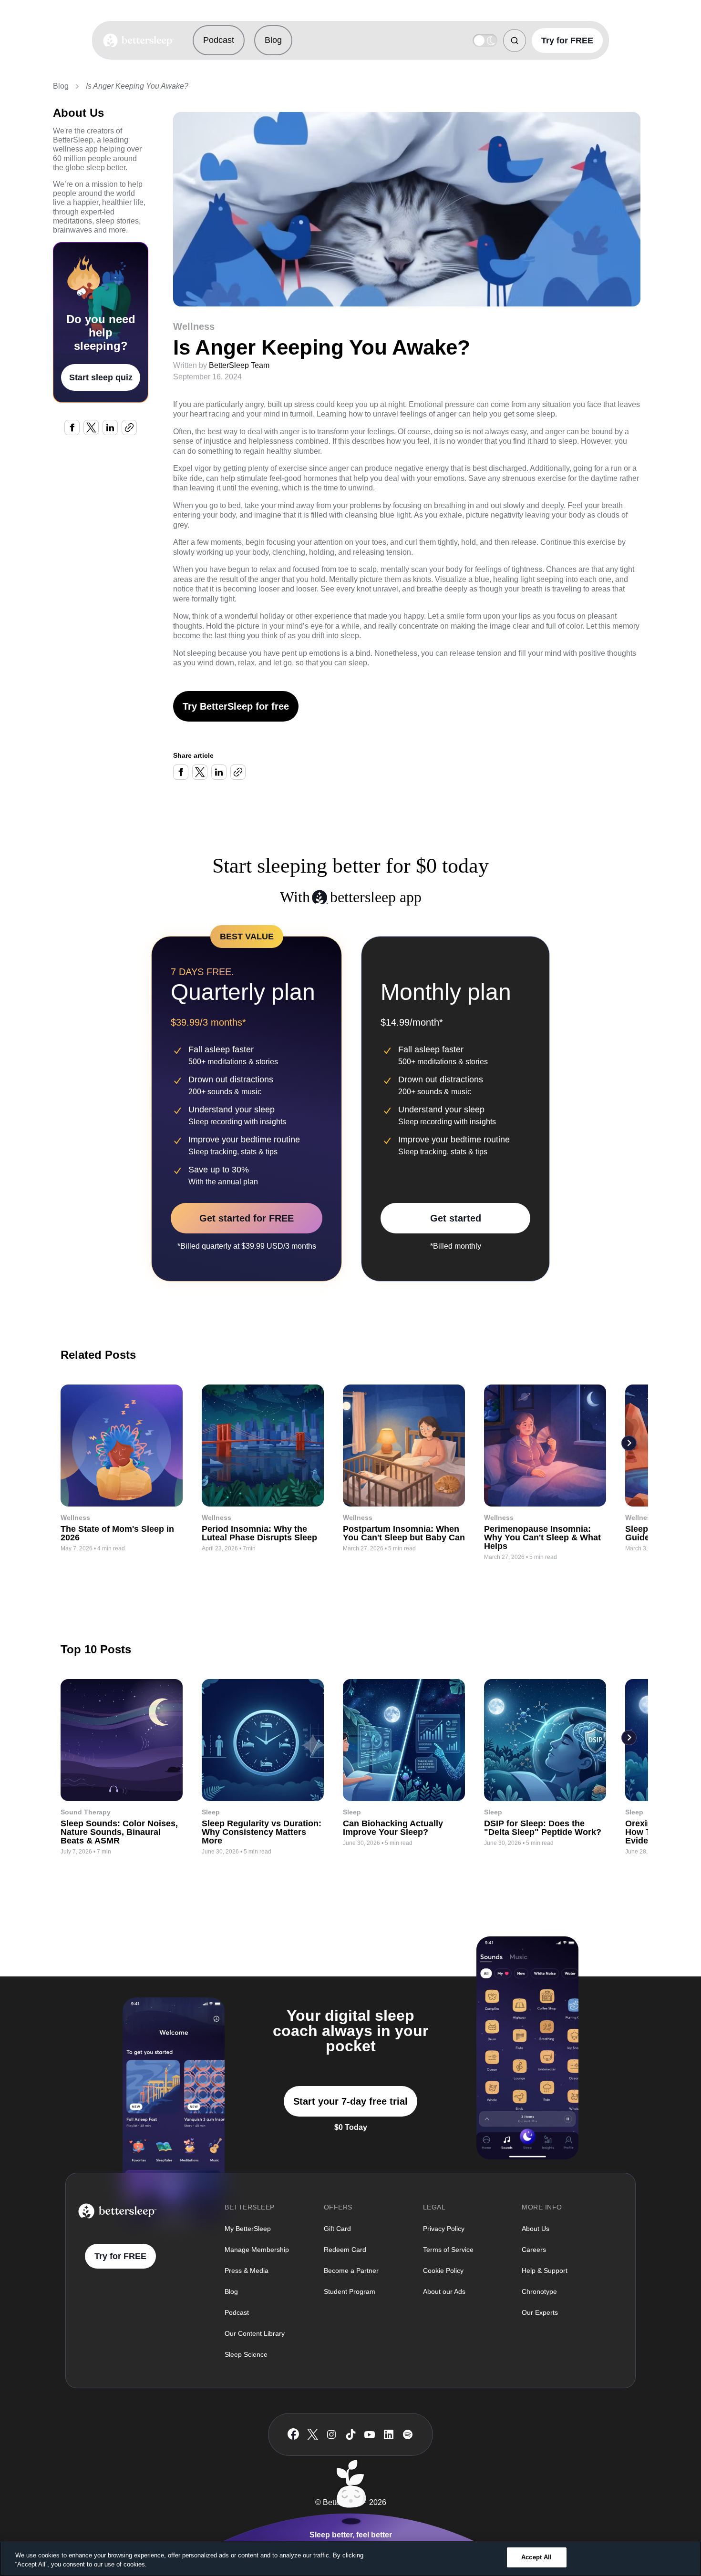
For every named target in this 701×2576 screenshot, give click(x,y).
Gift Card (337, 2229)
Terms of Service (448, 2250)
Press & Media (247, 2271)
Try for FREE (567, 41)
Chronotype (539, 2291)
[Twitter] (313, 2434)
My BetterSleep (248, 2229)
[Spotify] (408, 2434)
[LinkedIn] (389, 2434)
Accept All (536, 2557)
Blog (273, 40)
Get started (456, 1218)
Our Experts (540, 2312)
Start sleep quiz (101, 377)
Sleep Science (246, 2354)
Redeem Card (345, 2250)
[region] (350, 2559)
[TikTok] (351, 2434)
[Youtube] (370, 2434)
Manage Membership (257, 2250)
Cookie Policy (443, 2271)
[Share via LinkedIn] (110, 428)
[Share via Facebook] (72, 428)
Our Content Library (255, 2333)
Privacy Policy (444, 2229)
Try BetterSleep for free (236, 706)
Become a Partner (351, 2271)
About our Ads (444, 2291)
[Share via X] (91, 428)
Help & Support (545, 2271)
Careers (534, 2250)
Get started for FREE (247, 1218)
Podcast (219, 40)
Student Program (350, 2291)
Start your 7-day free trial (350, 2101)
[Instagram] (331, 2434)
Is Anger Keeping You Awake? (137, 86)
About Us (536, 2229)
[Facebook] (293, 2434)
